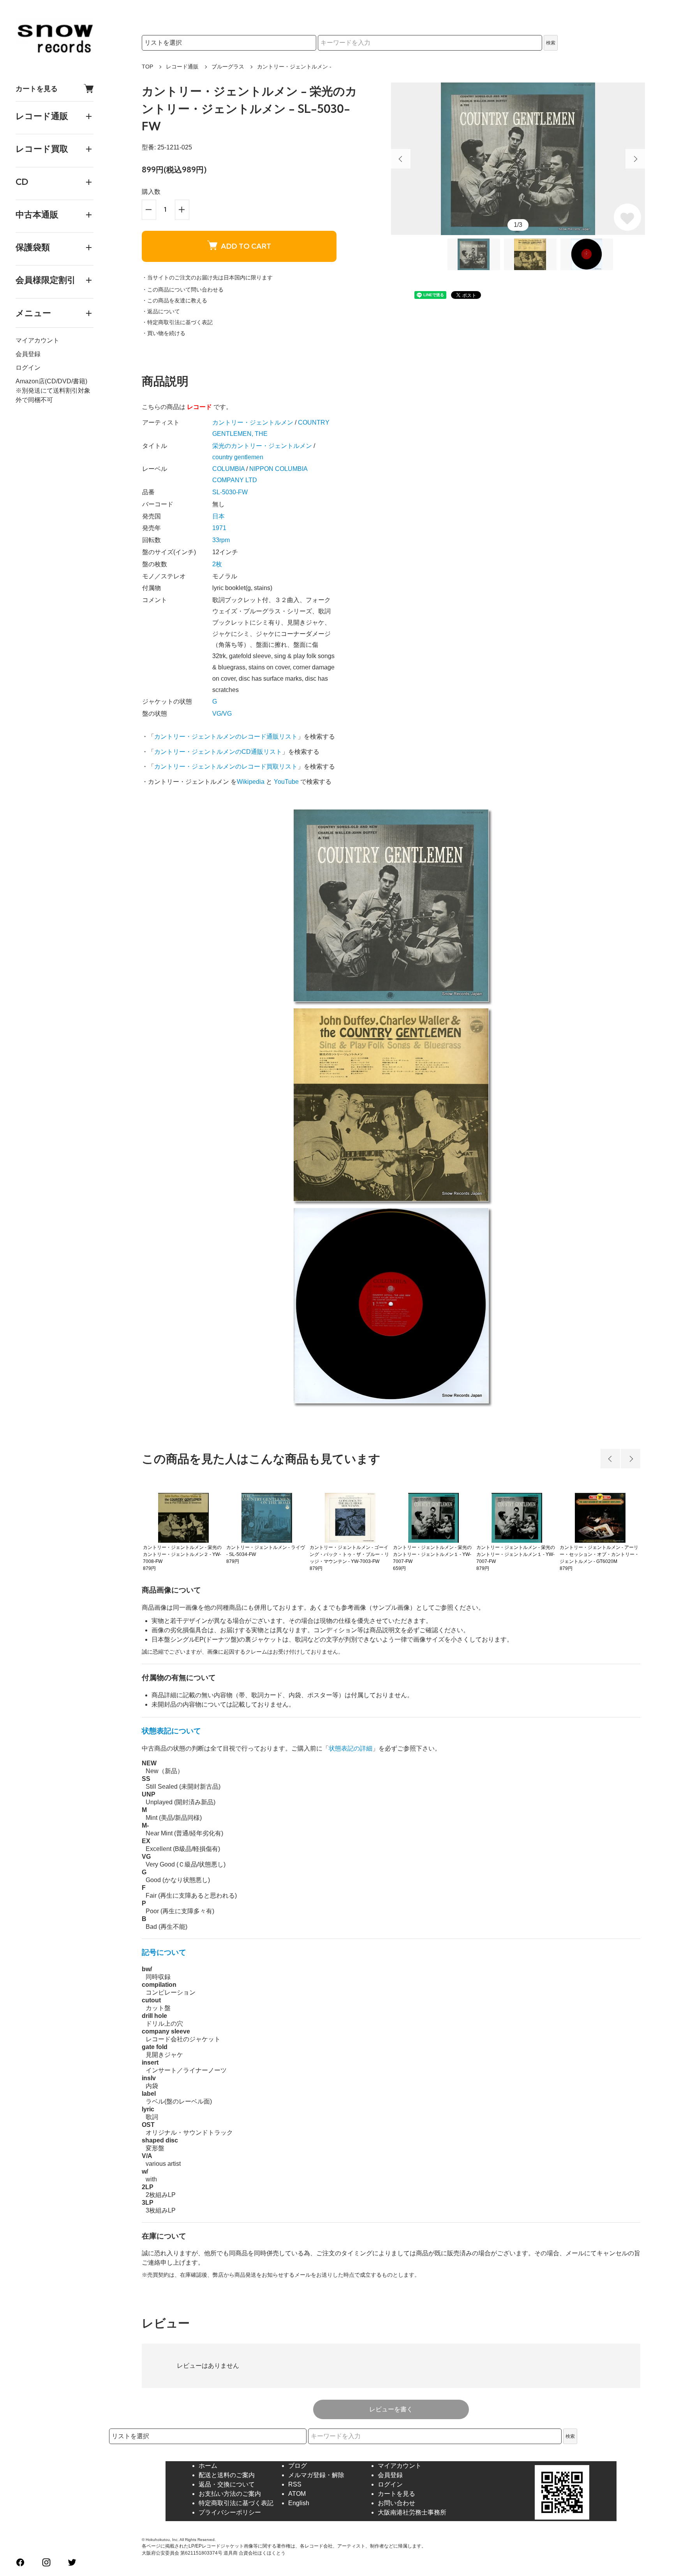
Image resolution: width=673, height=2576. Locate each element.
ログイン (28, 368)
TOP (147, 67)
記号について (164, 1952)
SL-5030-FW (230, 492)
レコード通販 (182, 67)
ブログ (298, 2466)
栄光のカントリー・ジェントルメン (262, 446)
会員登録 (28, 354)
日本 (218, 516)
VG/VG (222, 714)
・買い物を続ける (164, 333)
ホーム (208, 2466)
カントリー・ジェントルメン (253, 422)
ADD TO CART (246, 246)
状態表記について (171, 1731)
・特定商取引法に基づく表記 (177, 322)
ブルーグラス (228, 67)
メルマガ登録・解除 (316, 2475)
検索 (551, 43)
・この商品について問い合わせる (183, 290)
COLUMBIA (228, 469)
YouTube (286, 782)
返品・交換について (227, 2484)
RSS (295, 2484)
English (299, 2503)
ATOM (297, 2494)
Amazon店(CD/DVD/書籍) (51, 381)
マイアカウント (37, 340)
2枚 (217, 564)
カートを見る (37, 89)
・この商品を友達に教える (174, 300)
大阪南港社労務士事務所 (412, 2512)
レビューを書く (391, 2409)
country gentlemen (238, 457)
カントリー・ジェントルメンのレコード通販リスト (226, 737)
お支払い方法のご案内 (230, 2494)
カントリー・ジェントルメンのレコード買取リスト (226, 766)
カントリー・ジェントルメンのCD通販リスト (218, 752)
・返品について (161, 311)
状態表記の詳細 (351, 1748)
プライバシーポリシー (230, 2512)
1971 (219, 528)
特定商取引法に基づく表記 (236, 2503)
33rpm (221, 540)
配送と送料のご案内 (227, 2475)
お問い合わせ (396, 2503)
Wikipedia (251, 782)
